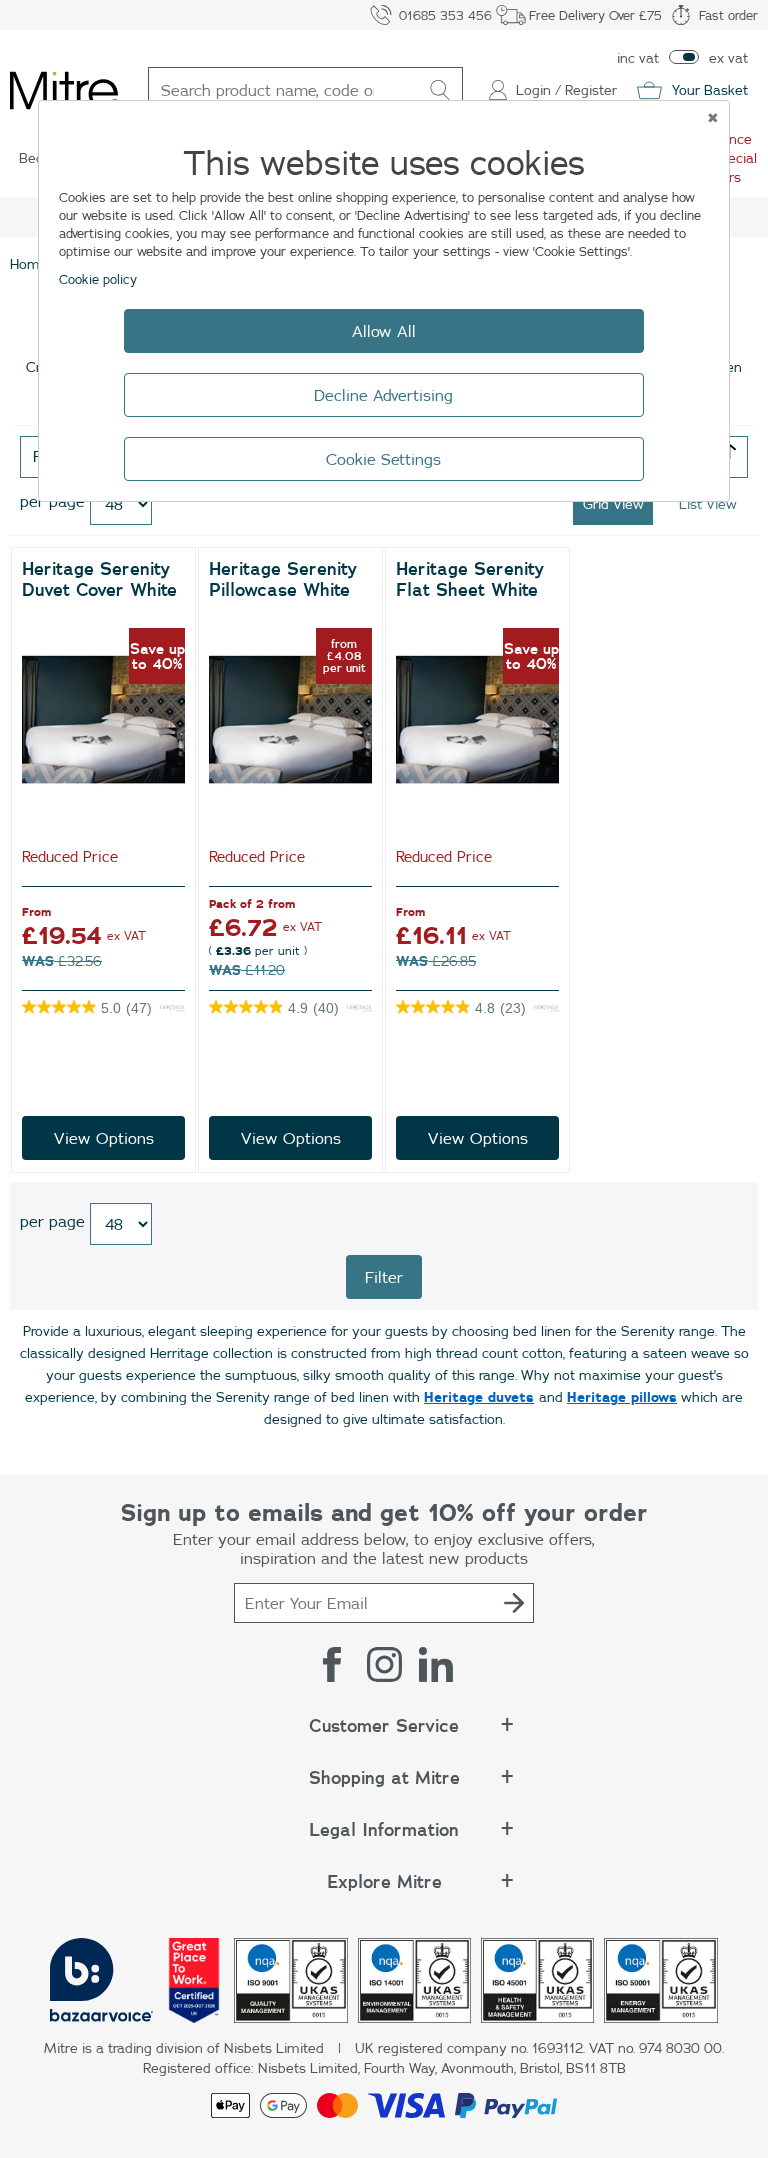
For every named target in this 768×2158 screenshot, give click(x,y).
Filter (384, 1277)
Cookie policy (98, 279)
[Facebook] (332, 1664)
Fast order (728, 15)
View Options (104, 1138)
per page (52, 1221)
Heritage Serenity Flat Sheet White (470, 579)
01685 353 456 (445, 15)
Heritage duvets (479, 1396)
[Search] (440, 90)
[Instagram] (384, 1664)
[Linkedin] (436, 1664)
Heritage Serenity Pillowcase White (283, 579)
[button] (384, 1736)
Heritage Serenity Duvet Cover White (99, 579)
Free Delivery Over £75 (595, 15)
